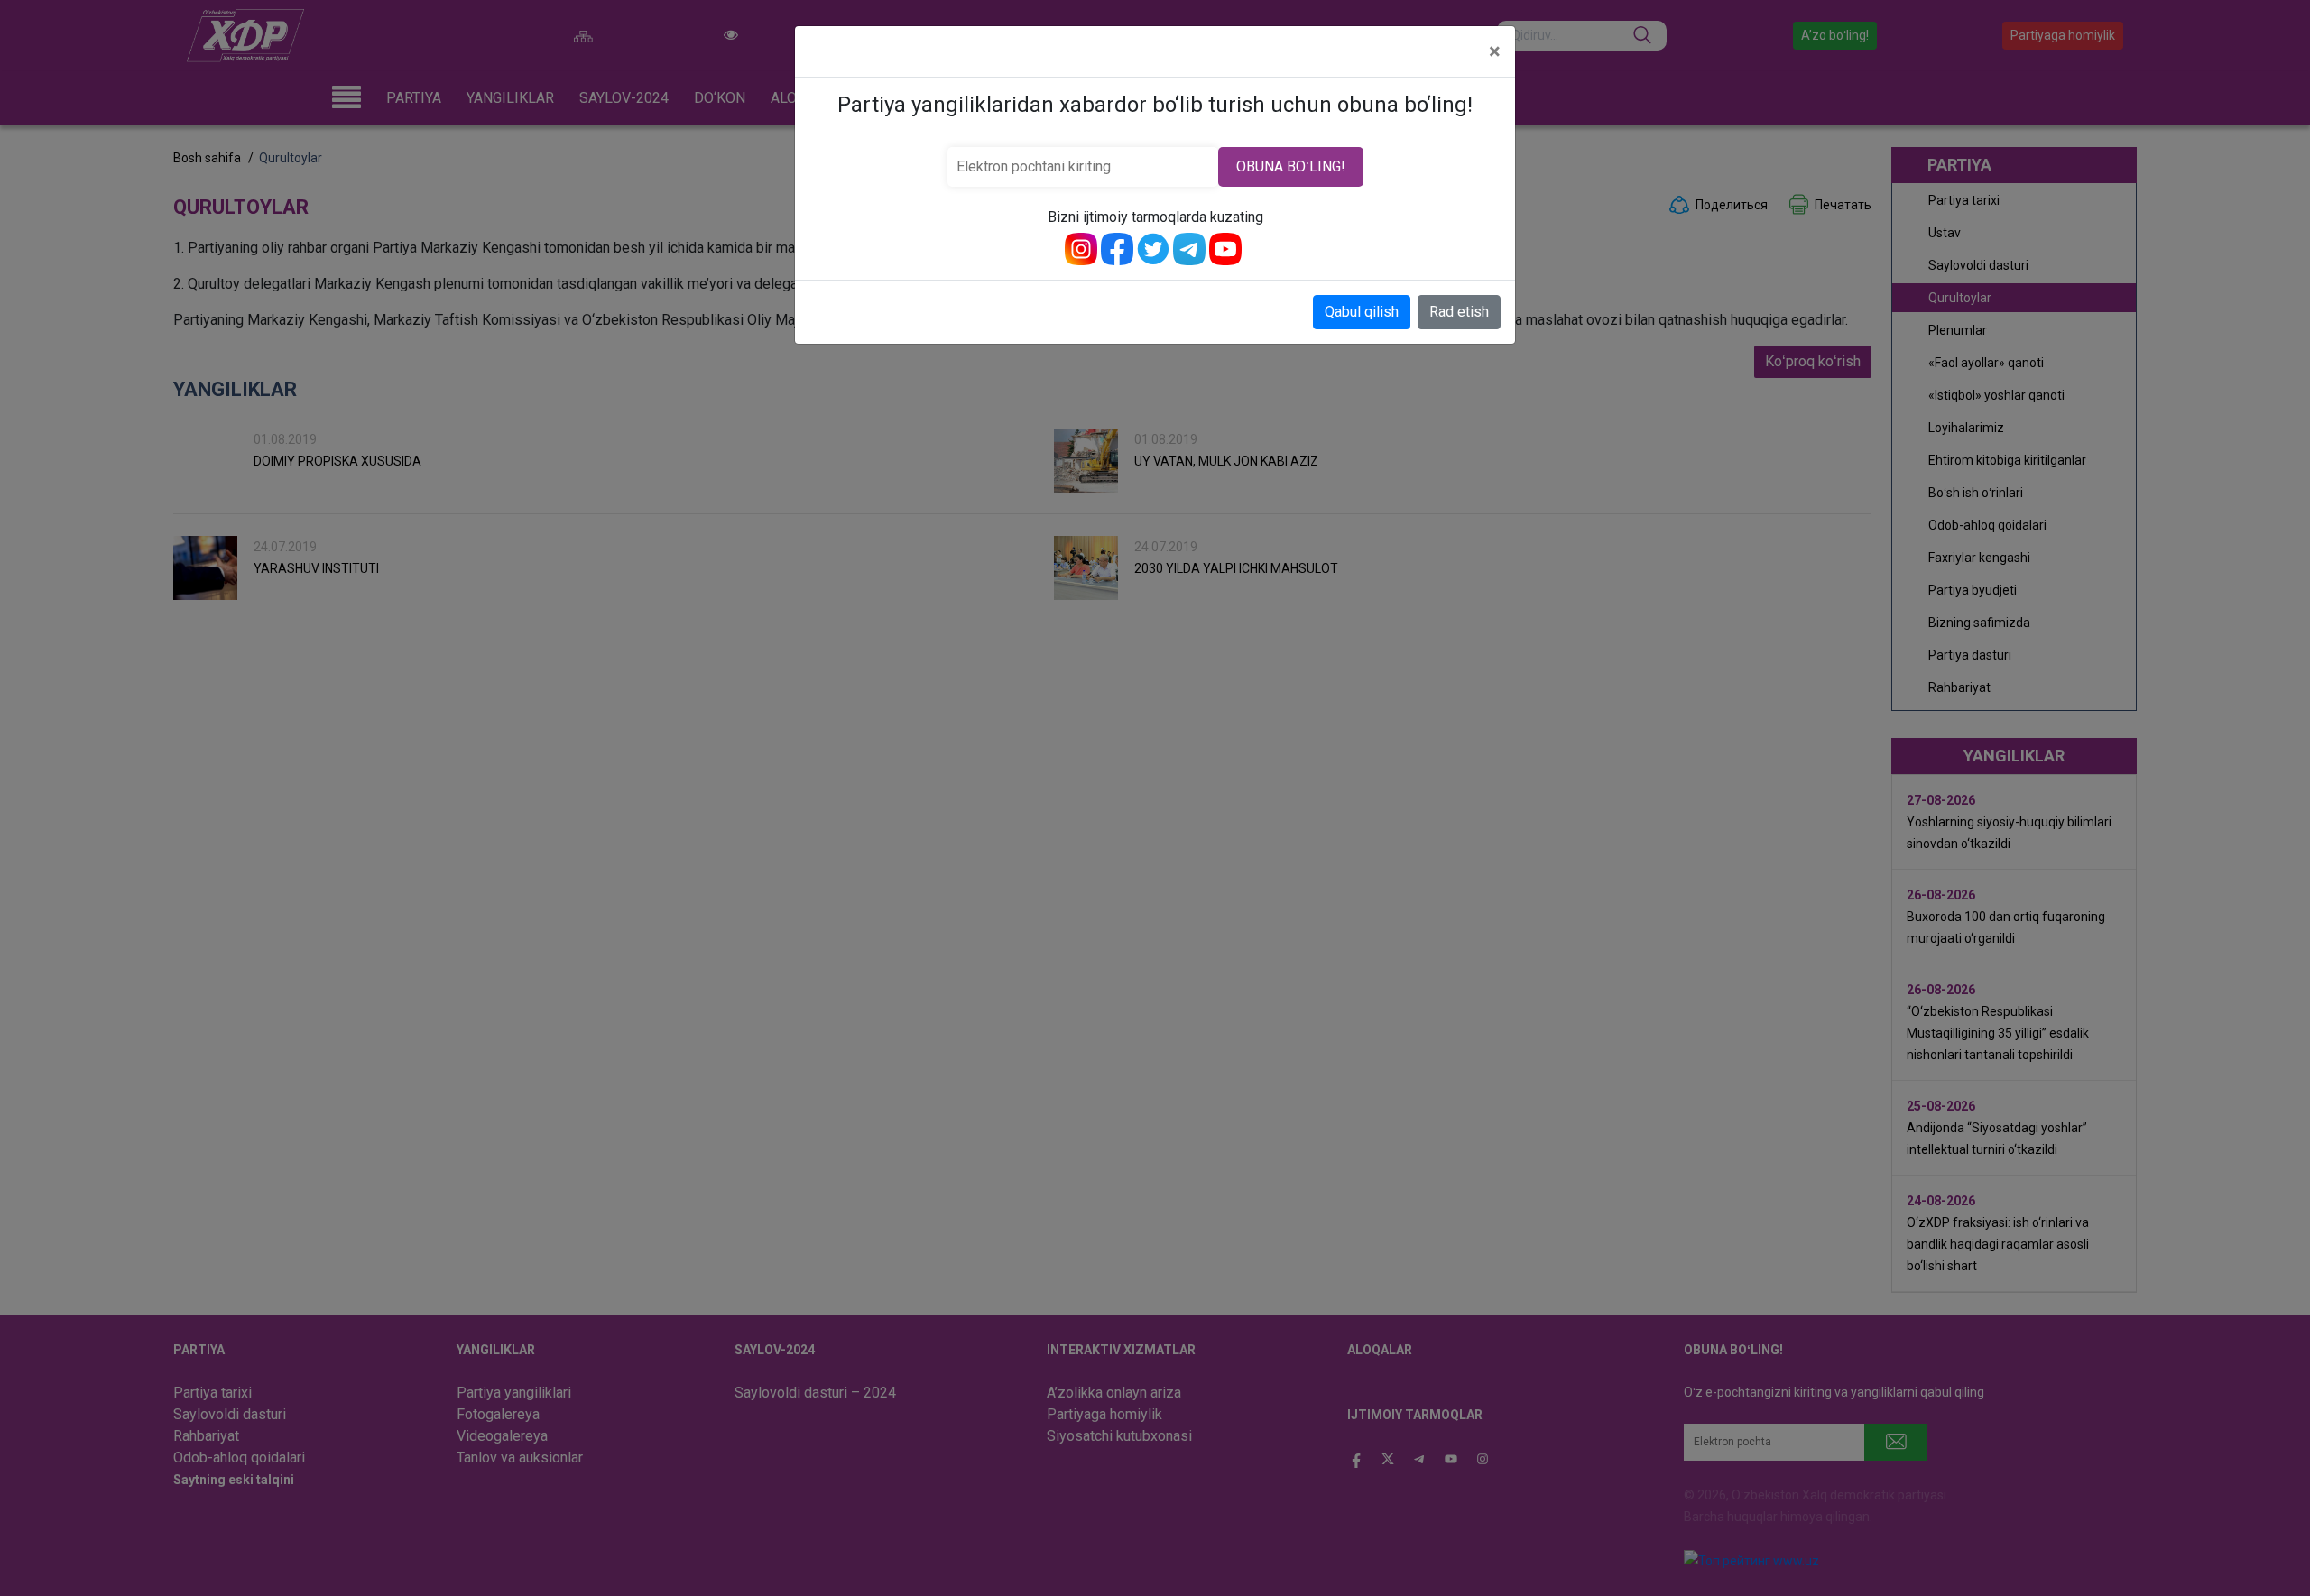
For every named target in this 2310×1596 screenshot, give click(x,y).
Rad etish (1459, 312)
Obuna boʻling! (1291, 166)
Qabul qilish (1362, 312)
